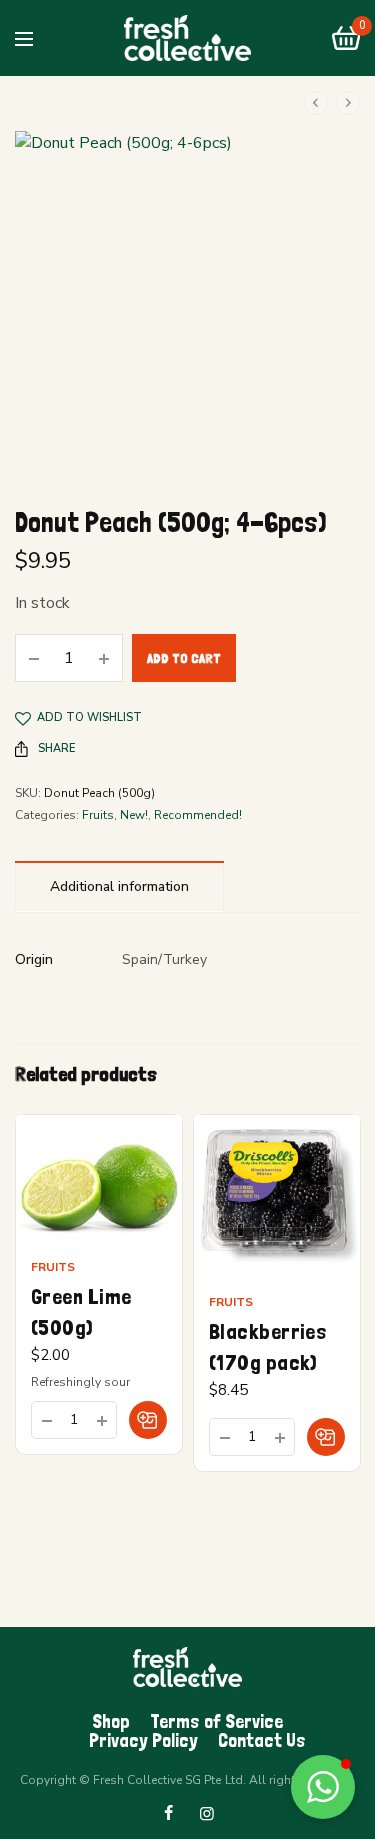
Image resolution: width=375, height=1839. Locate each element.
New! (134, 815)
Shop (111, 1721)
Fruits (98, 815)
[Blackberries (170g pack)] (277, 1198)
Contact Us (262, 1740)
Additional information (119, 886)
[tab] (119, 886)
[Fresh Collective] (187, 38)
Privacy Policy (143, 1740)
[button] (148, 1420)
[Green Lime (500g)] (99, 1180)
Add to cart (184, 658)
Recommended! (198, 815)
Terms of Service (216, 1721)
